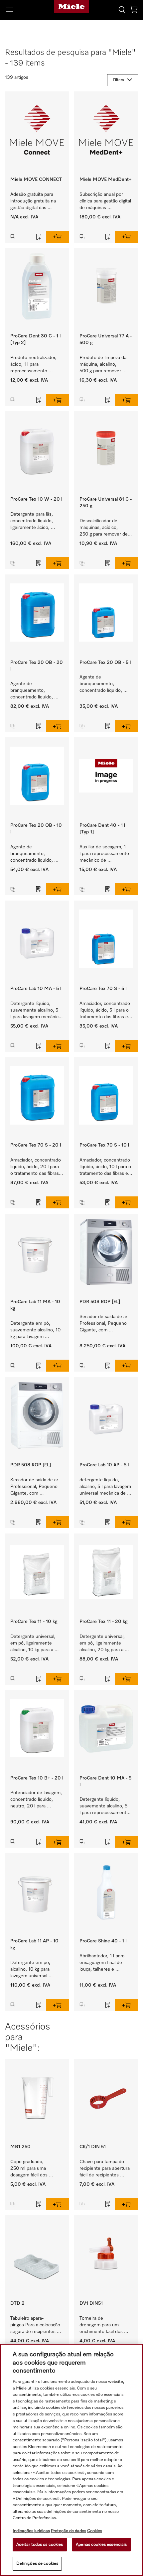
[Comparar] (19, 237)
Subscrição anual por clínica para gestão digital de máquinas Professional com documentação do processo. (106, 202)
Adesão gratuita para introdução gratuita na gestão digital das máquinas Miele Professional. (34, 202)
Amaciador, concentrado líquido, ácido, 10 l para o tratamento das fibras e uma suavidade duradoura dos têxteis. (106, 1167)
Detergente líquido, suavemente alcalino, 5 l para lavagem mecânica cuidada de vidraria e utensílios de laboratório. (36, 1011)
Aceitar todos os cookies (40, 2545)
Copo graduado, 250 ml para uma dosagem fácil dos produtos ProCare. (30, 2169)
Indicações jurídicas (31, 2531)
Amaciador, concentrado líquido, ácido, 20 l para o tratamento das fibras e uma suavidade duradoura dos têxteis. (36, 1167)
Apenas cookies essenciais (101, 2545)
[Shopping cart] (134, 10)
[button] (24, 10)
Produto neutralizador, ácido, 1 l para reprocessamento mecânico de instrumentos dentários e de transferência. (35, 365)
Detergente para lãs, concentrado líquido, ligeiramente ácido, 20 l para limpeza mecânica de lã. (32, 521)
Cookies (95, 2531)
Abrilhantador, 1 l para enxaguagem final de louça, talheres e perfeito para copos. (103, 1963)
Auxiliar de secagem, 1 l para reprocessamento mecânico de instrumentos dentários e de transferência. (105, 854)
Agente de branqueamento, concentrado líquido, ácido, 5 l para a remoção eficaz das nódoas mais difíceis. (101, 684)
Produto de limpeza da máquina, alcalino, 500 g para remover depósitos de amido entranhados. (104, 365)
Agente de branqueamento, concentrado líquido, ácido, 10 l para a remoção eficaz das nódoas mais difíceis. (32, 854)
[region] (71, 2460)
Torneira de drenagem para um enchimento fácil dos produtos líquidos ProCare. (102, 2326)
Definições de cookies (37, 2564)
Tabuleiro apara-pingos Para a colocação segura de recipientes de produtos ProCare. (37, 2326)
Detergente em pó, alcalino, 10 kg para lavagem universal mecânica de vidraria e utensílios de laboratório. (36, 1970)
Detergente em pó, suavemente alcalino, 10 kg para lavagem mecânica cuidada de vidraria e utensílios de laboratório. (36, 1331)
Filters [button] (118, 80)
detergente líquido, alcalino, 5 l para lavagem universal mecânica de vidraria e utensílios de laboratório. (106, 1487)
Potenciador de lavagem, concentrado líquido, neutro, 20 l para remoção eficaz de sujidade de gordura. (37, 1800)
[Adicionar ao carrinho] (57, 237)
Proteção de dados (69, 2531)
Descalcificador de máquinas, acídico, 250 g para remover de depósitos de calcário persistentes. (104, 528)
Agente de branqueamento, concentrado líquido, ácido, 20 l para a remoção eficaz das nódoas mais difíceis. (32, 691)
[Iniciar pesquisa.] (122, 9)
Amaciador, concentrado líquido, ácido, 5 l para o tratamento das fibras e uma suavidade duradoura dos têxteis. (105, 1011)
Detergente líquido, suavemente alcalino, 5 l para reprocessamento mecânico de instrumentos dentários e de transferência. (105, 1807)
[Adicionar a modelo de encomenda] (39, 237)
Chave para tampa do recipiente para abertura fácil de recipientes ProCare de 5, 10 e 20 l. (105, 2169)
